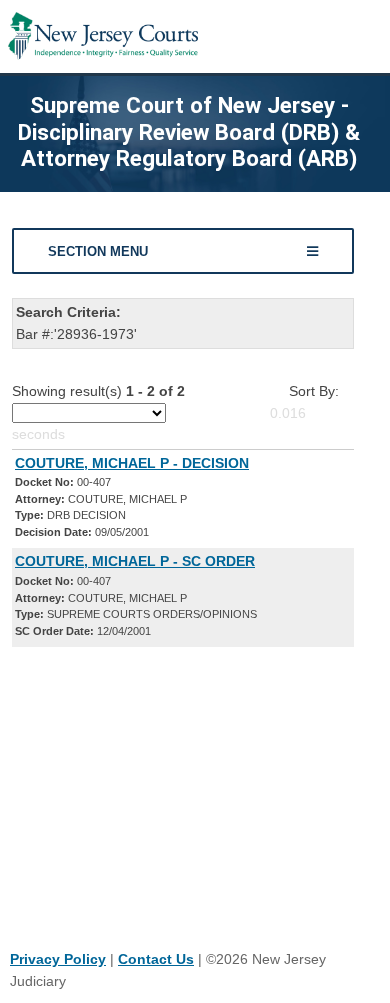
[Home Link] (103, 36)
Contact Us (156, 959)
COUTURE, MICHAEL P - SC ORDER (135, 561)
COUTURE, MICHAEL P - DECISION (132, 463)
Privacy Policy (58, 959)
